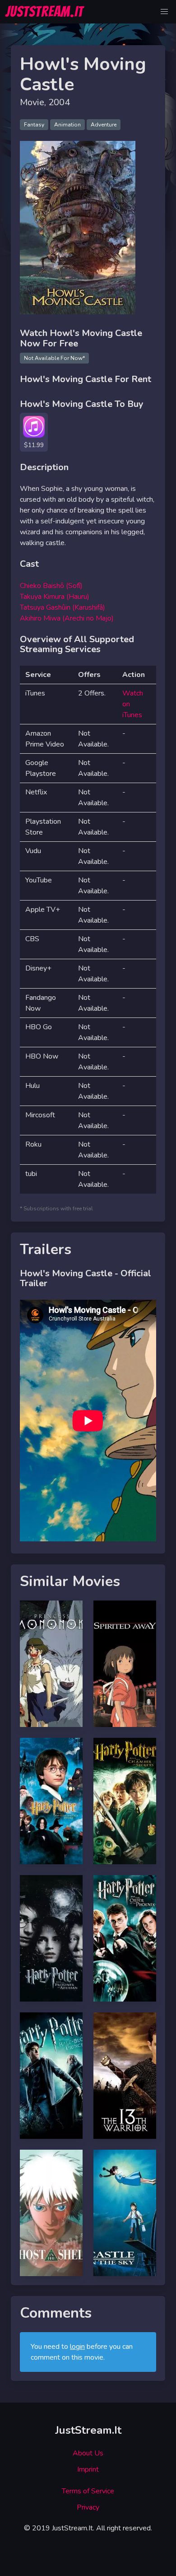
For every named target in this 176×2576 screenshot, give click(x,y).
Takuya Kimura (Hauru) (55, 597)
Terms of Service (88, 2491)
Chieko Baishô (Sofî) (51, 586)
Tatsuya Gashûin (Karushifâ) (63, 607)
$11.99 (34, 445)
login (77, 2347)
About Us (88, 2453)
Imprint (88, 2469)
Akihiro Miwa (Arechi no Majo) (67, 618)
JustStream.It (88, 2430)
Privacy (88, 2507)
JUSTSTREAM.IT (44, 12)
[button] (164, 12)
